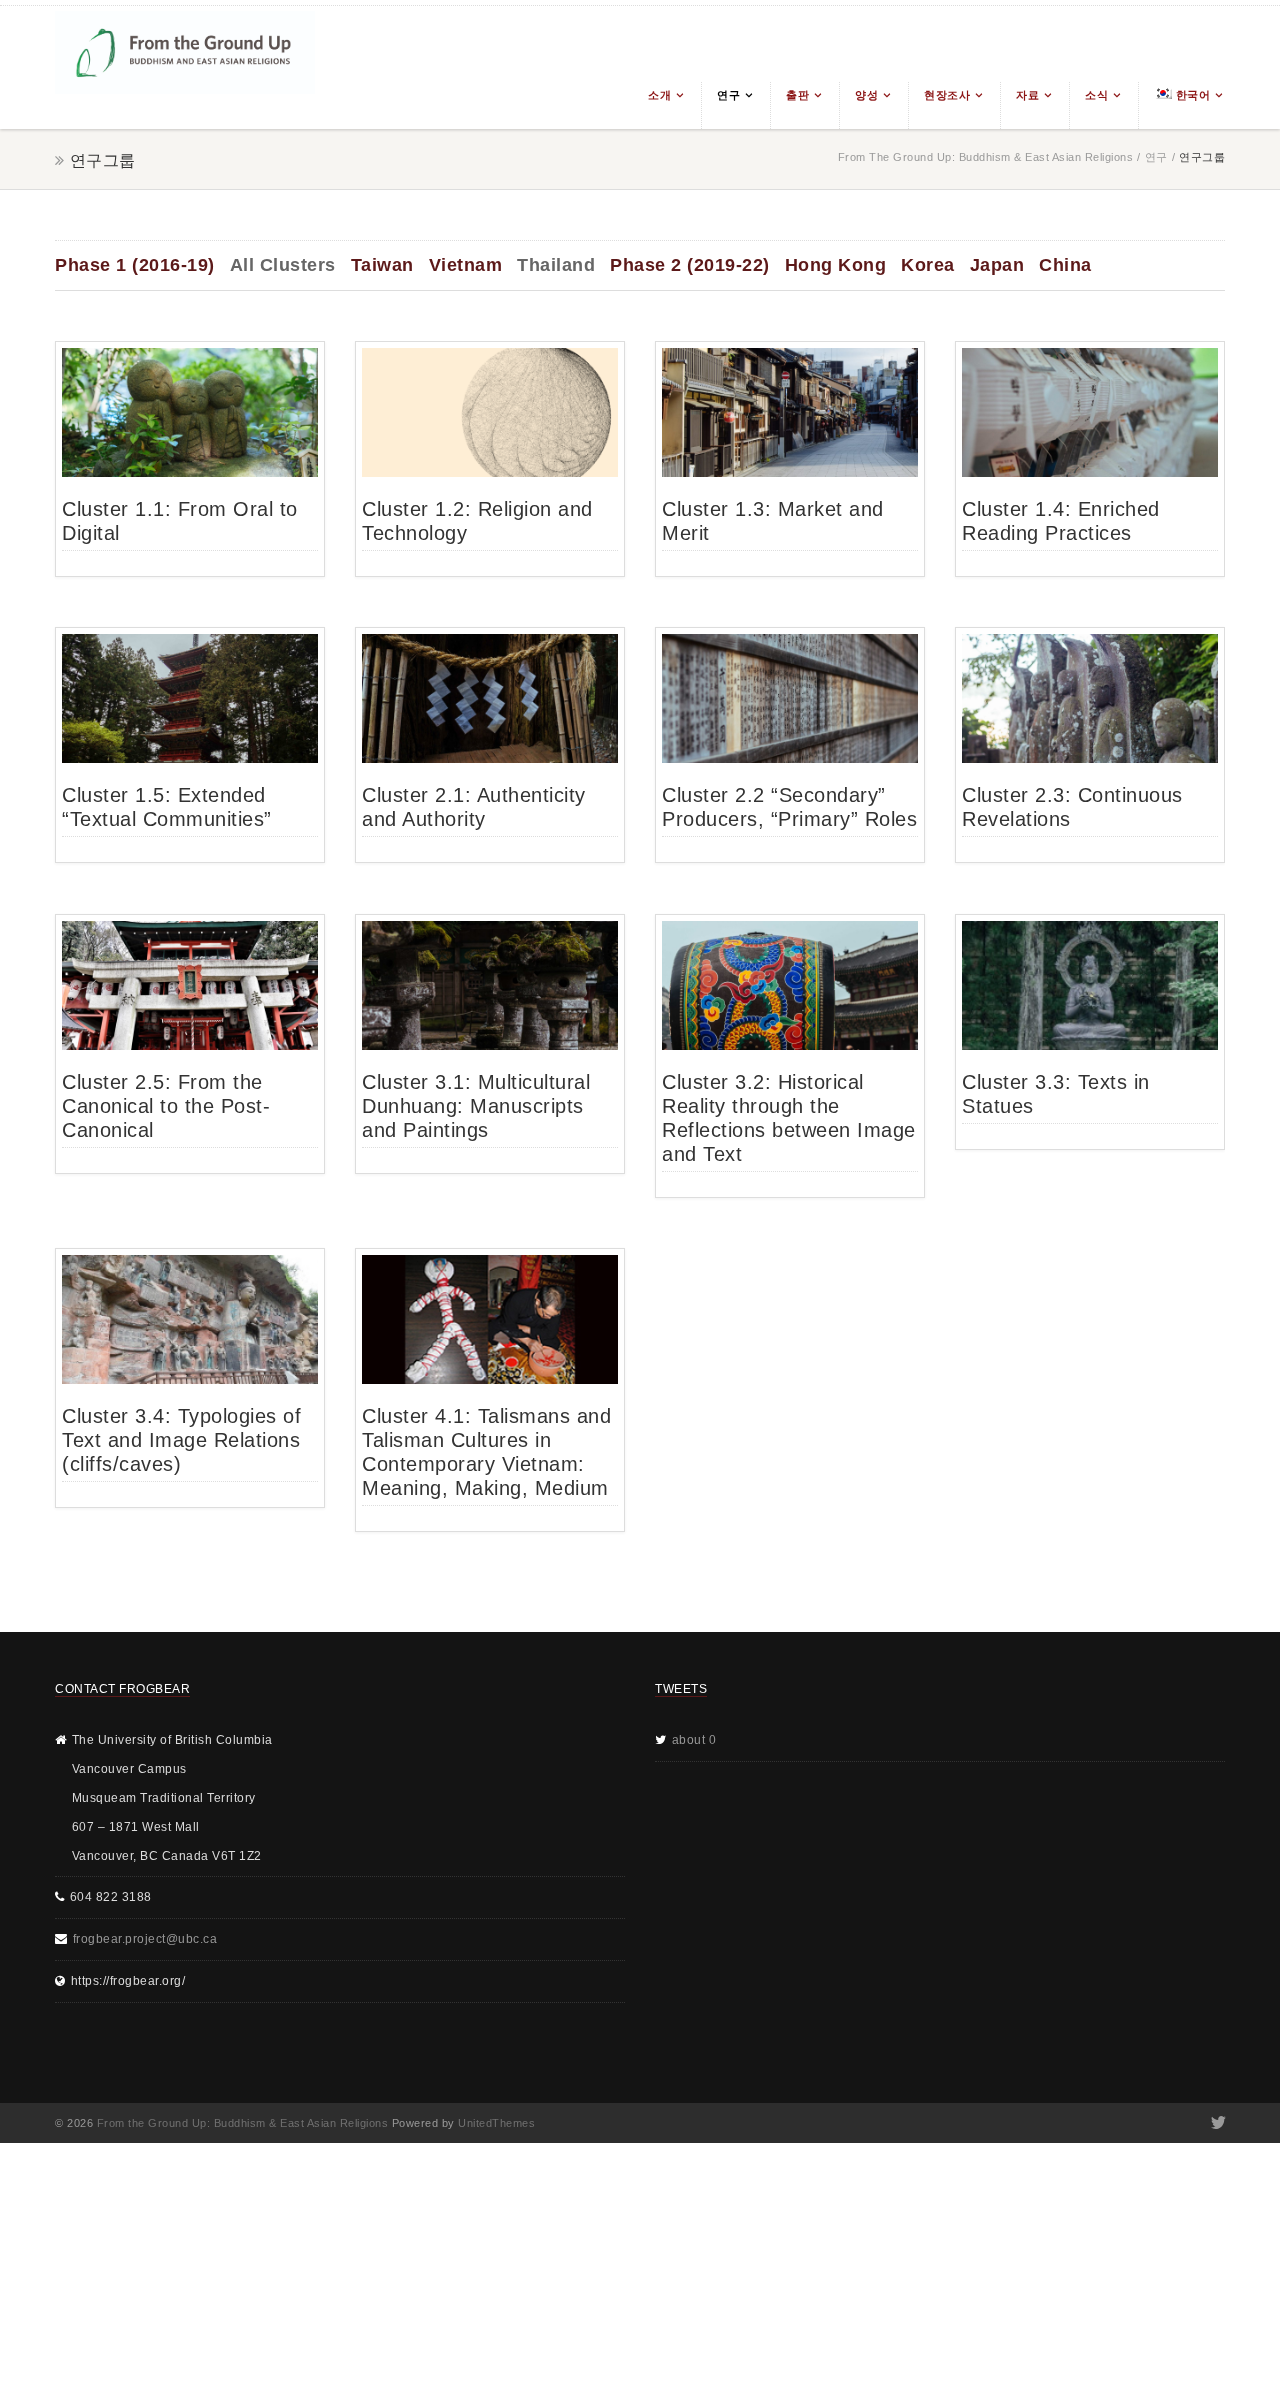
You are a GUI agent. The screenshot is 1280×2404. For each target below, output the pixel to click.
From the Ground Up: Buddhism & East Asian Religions (986, 157)
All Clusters (283, 265)
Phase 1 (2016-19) (135, 265)
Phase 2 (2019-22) (690, 265)
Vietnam (466, 265)
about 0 (694, 1740)
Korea (928, 265)
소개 (659, 95)
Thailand (556, 265)
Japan (997, 265)
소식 (1096, 95)
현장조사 (947, 95)
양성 (866, 95)
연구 (728, 95)
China (1065, 265)
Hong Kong (836, 265)
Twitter (1216, 2123)
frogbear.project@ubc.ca (145, 1939)
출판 (797, 95)
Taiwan (382, 265)
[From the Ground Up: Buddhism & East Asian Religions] (185, 67)
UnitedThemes (496, 2123)
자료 (1027, 95)
